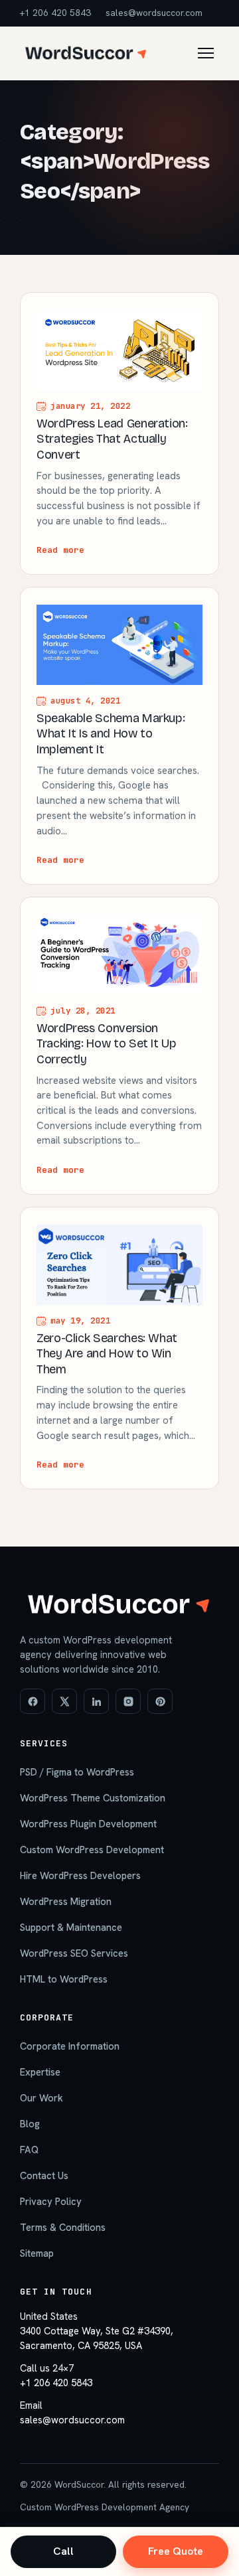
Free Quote (176, 2551)
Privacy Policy (51, 2201)
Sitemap (37, 2253)
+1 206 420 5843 (55, 13)
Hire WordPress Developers (80, 1875)
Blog (30, 2124)
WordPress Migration (66, 1901)
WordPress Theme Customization (93, 1798)
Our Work (41, 2098)
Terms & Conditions (63, 2227)
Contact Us (44, 2175)
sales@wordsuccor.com (154, 13)
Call (63, 2551)
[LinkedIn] (96, 1701)
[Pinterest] (160, 1701)
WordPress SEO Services (74, 1953)
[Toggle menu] (206, 53)
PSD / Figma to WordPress (77, 1772)
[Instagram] (128, 1701)
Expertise (40, 2072)
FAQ (29, 2150)
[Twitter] (64, 1701)
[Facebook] (33, 1701)
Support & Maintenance (71, 1927)
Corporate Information (70, 2046)
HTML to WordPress (64, 1979)
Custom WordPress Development (92, 1850)
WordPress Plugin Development (88, 1824)
